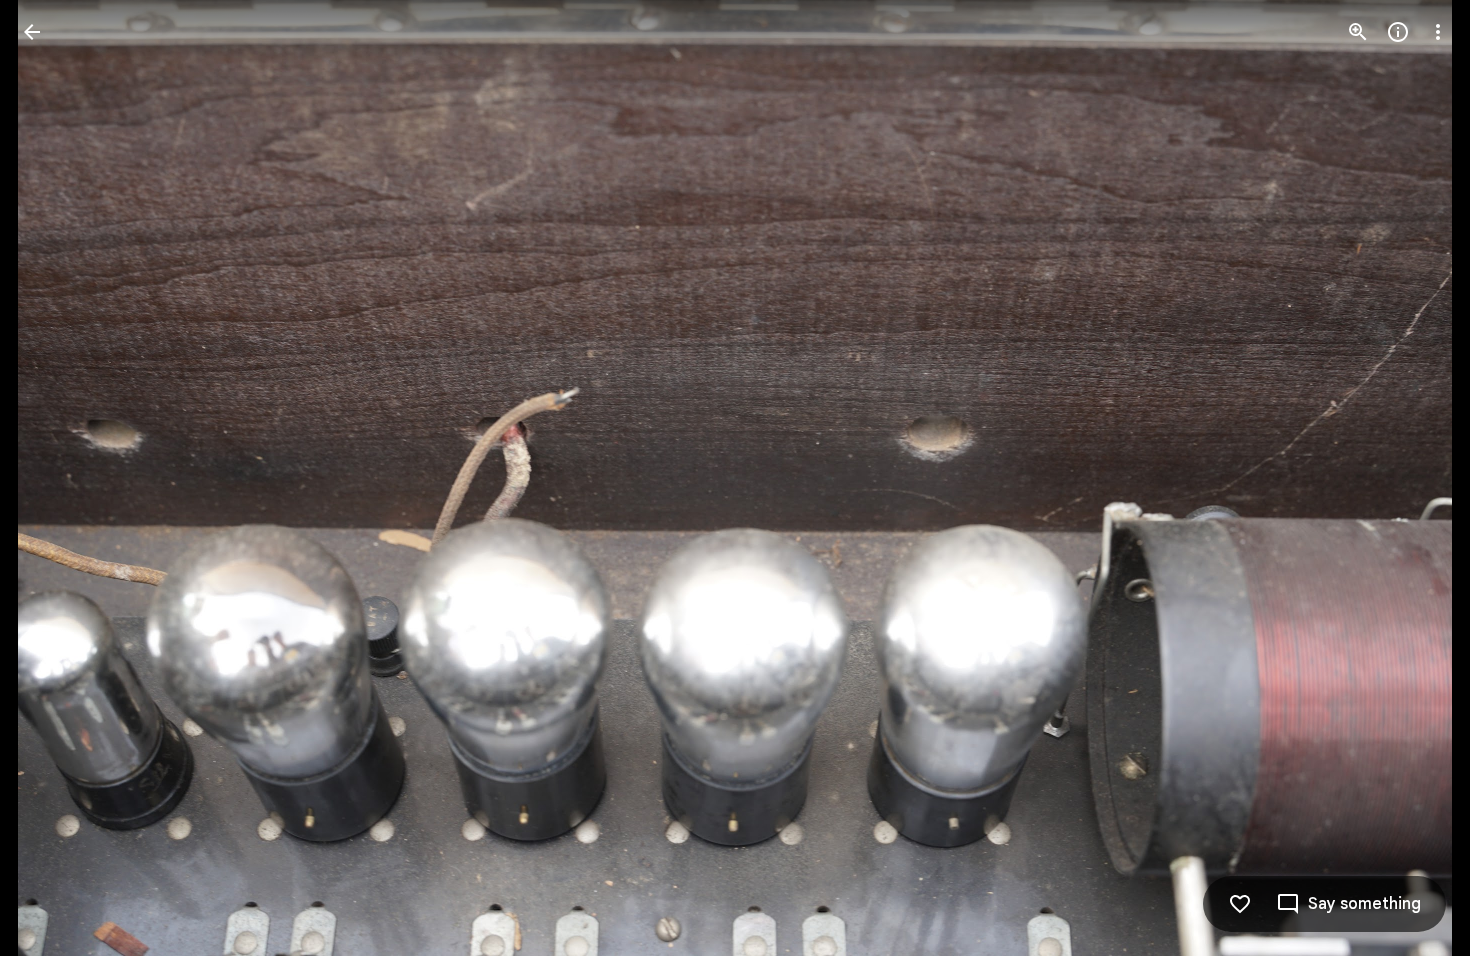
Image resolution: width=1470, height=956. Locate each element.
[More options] (1438, 32)
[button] (56, 478)
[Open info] (1398, 32)
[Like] (1240, 904)
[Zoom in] (1358, 32)
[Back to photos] (32, 32)
